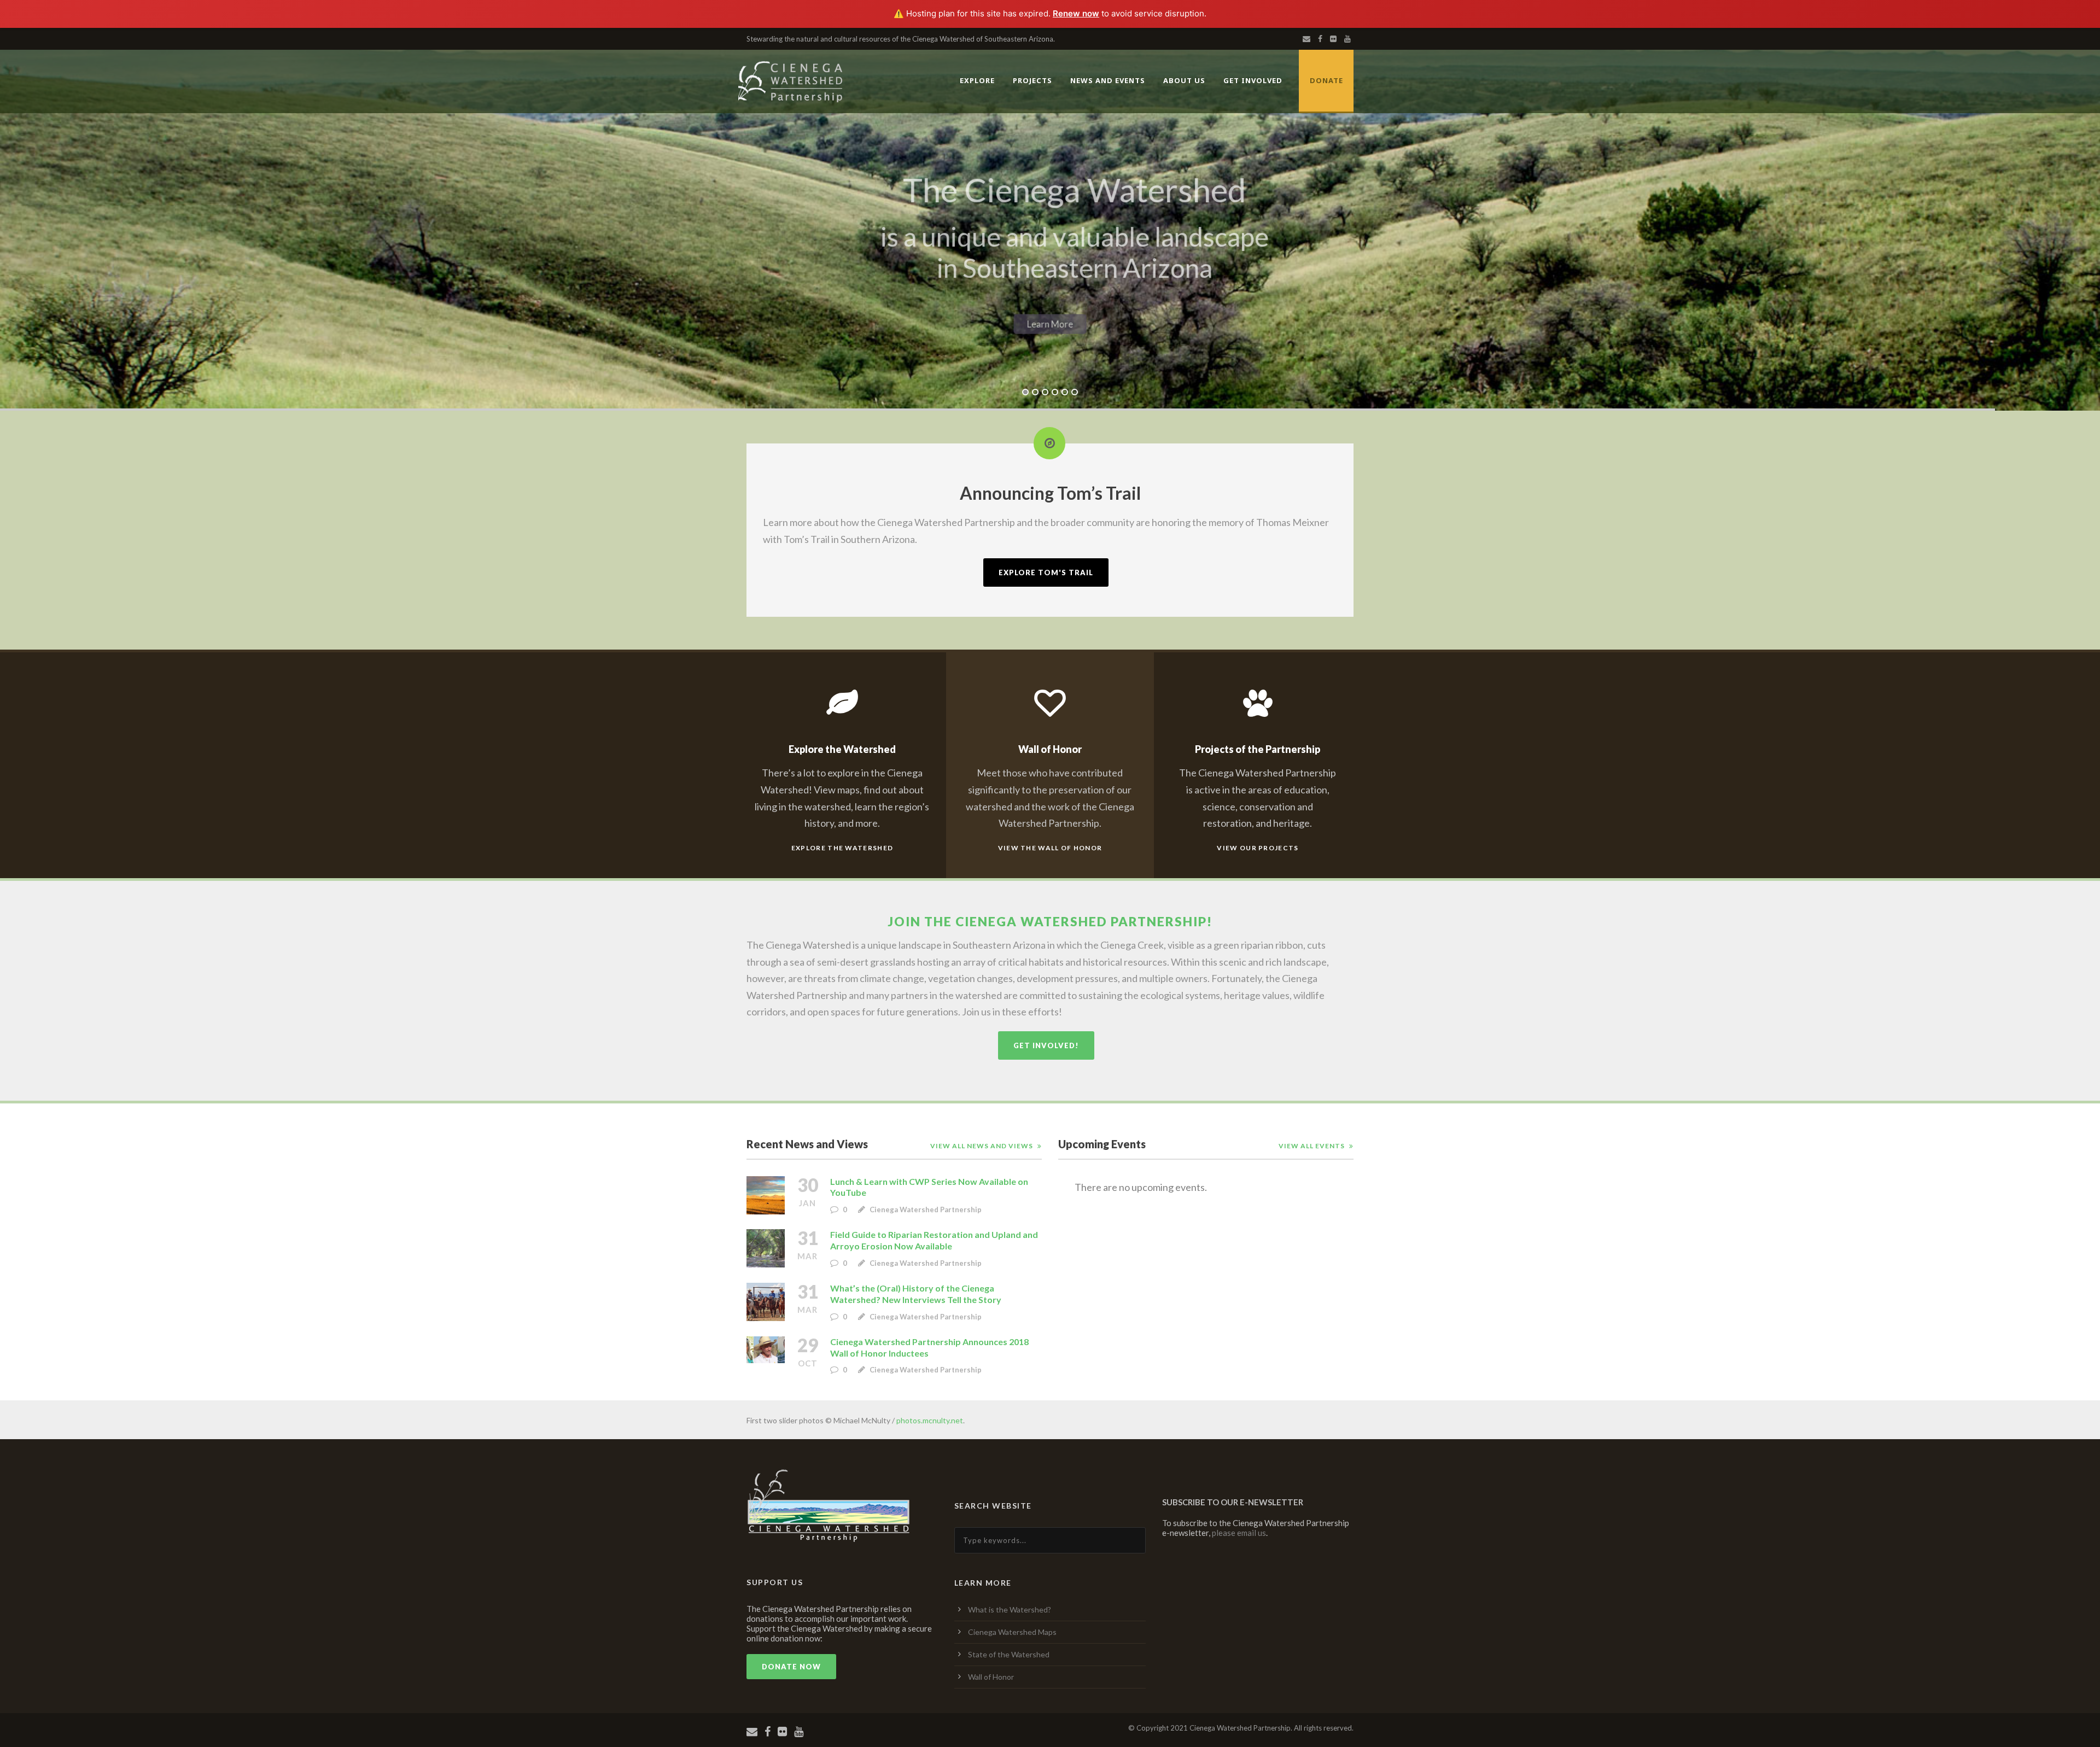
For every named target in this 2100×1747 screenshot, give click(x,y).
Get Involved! (1046, 1045)
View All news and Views (982, 1146)
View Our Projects (1258, 848)
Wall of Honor (991, 1677)
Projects (1032, 80)
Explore (977, 80)
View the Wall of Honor (1050, 848)
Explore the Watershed (842, 848)
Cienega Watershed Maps (1012, 1632)
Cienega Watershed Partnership (926, 1210)
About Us (1184, 80)
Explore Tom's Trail (1046, 572)
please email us (1239, 1533)
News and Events (1108, 80)
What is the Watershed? (1010, 1609)
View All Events (1312, 1146)
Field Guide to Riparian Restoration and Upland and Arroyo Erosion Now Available (934, 1240)
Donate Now (791, 1667)
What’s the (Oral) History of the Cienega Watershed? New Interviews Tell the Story (916, 1294)
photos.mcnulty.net (930, 1420)
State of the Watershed (1009, 1654)
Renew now (1076, 13)
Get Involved (1253, 80)
